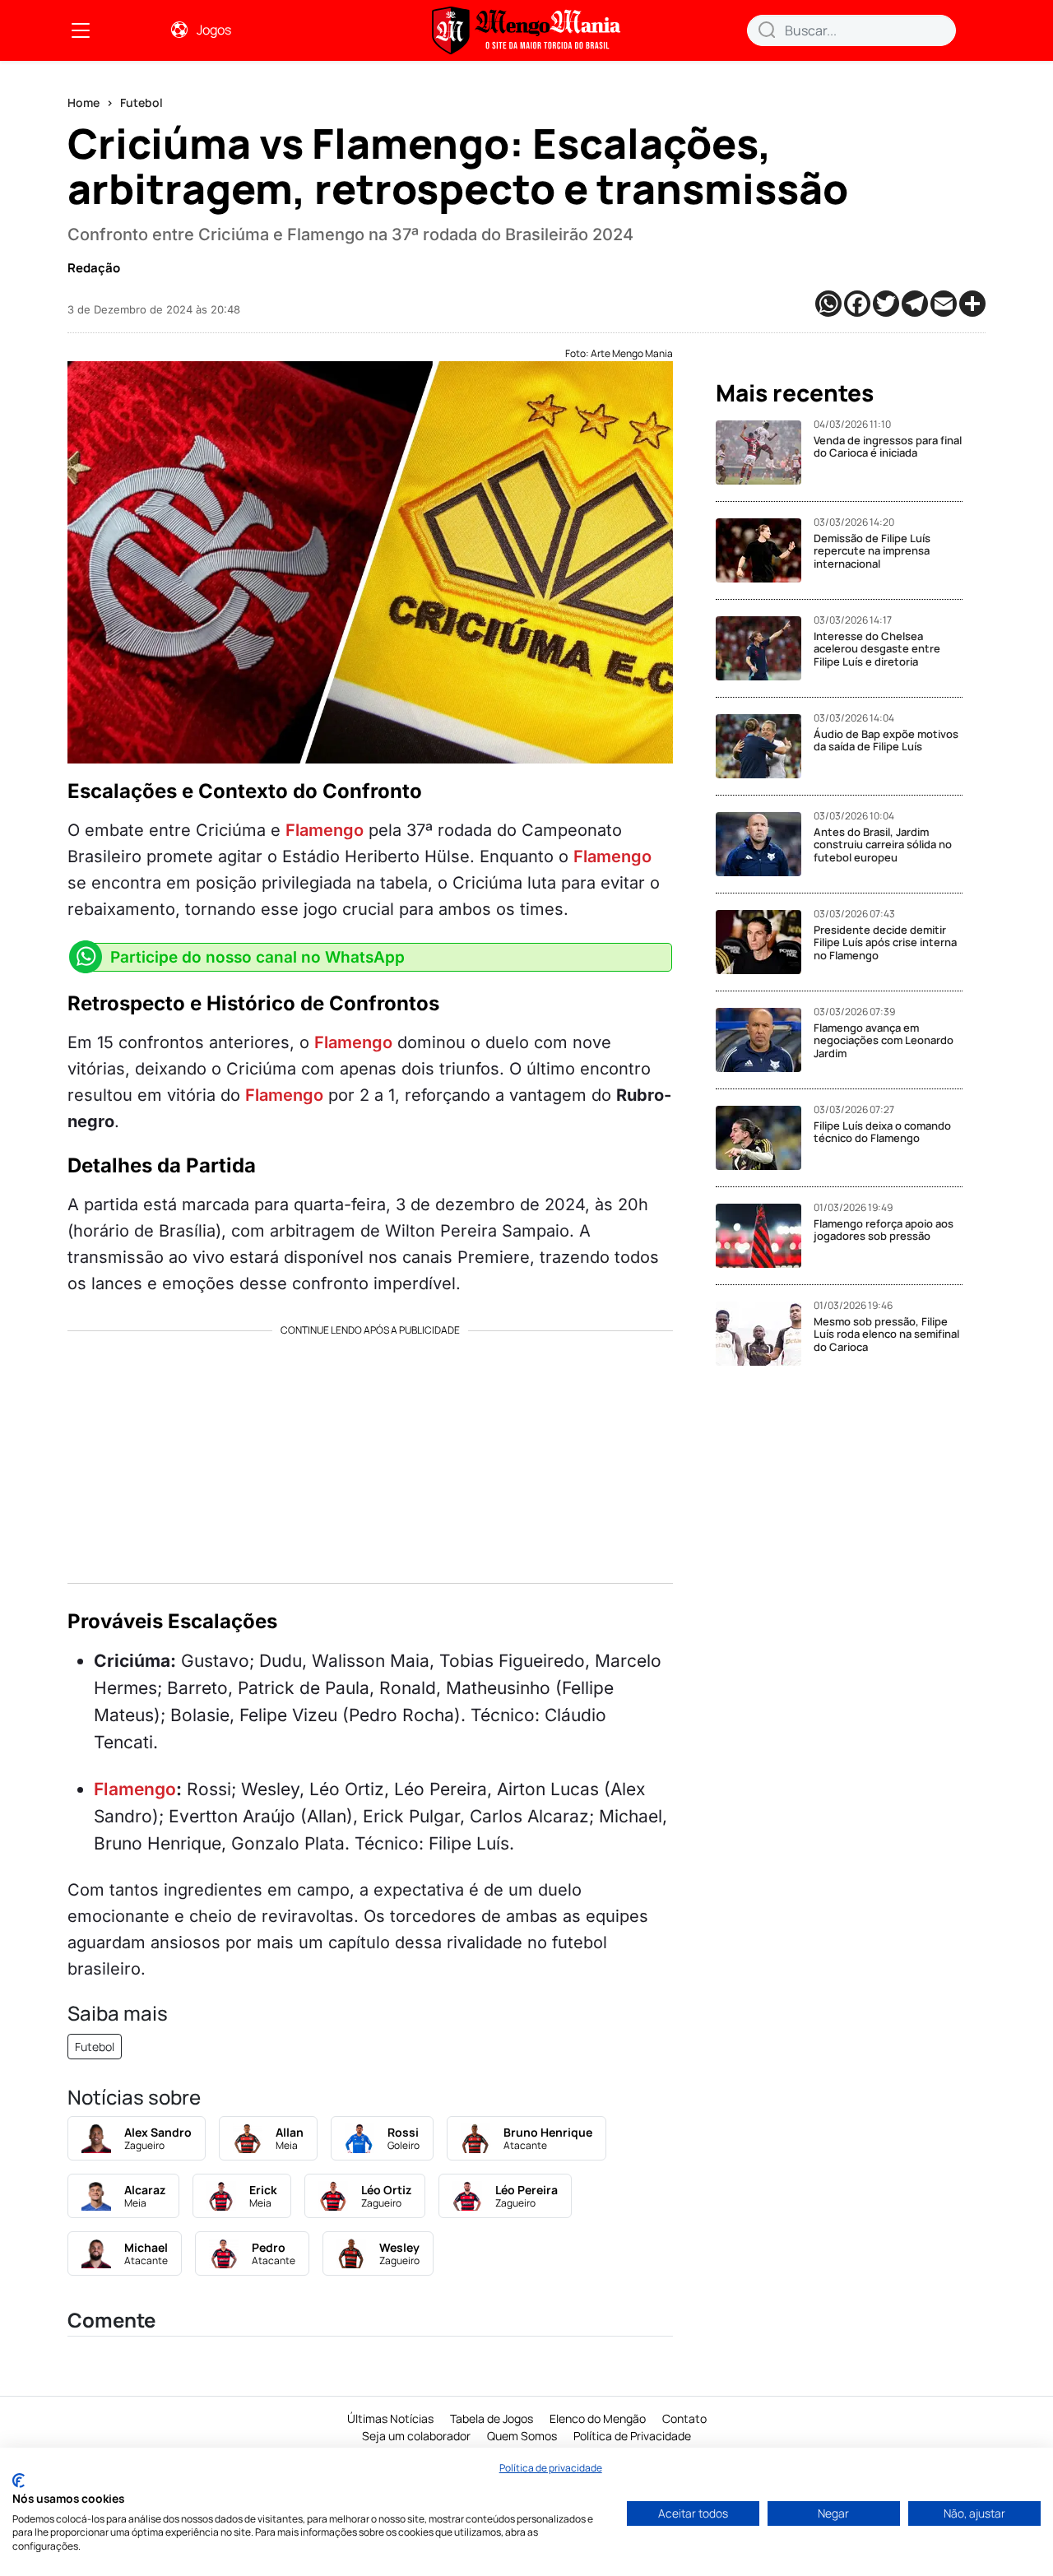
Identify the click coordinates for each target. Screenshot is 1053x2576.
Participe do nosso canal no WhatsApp (257, 957)
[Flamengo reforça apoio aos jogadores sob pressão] (765, 1236)
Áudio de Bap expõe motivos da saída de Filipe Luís (886, 740)
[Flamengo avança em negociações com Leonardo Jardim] (765, 1040)
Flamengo (325, 830)
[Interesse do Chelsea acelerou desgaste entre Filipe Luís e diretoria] (765, 648)
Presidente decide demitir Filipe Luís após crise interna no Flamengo (885, 942)
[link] (81, 30)
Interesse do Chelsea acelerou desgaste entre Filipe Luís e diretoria (877, 649)
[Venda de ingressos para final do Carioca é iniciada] (765, 453)
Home (83, 102)
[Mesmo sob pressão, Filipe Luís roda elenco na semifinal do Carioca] (765, 1334)
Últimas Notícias (390, 2418)
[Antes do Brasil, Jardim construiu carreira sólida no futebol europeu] (765, 844)
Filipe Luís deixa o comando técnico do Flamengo (882, 1132)
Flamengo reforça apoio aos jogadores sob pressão (884, 1230)
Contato (684, 2418)
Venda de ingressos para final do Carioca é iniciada (888, 447)
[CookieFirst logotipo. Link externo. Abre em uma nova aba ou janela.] (19, 2481)
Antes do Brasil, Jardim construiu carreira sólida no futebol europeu (883, 845)
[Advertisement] (370, 1451)
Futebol (141, 102)
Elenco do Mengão (598, 2418)
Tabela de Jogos (492, 2418)
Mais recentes (795, 393)
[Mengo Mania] (526, 30)
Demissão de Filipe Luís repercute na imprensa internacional (872, 551)
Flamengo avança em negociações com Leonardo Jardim (884, 1040)
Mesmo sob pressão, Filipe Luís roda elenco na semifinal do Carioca (886, 1334)
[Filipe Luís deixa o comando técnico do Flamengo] (765, 1138)
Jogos (214, 30)
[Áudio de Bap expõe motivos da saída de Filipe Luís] (765, 746)
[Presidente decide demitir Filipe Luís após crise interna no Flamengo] (765, 942)
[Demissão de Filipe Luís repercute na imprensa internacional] (765, 550)
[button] (767, 30)
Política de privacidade (551, 2468)
